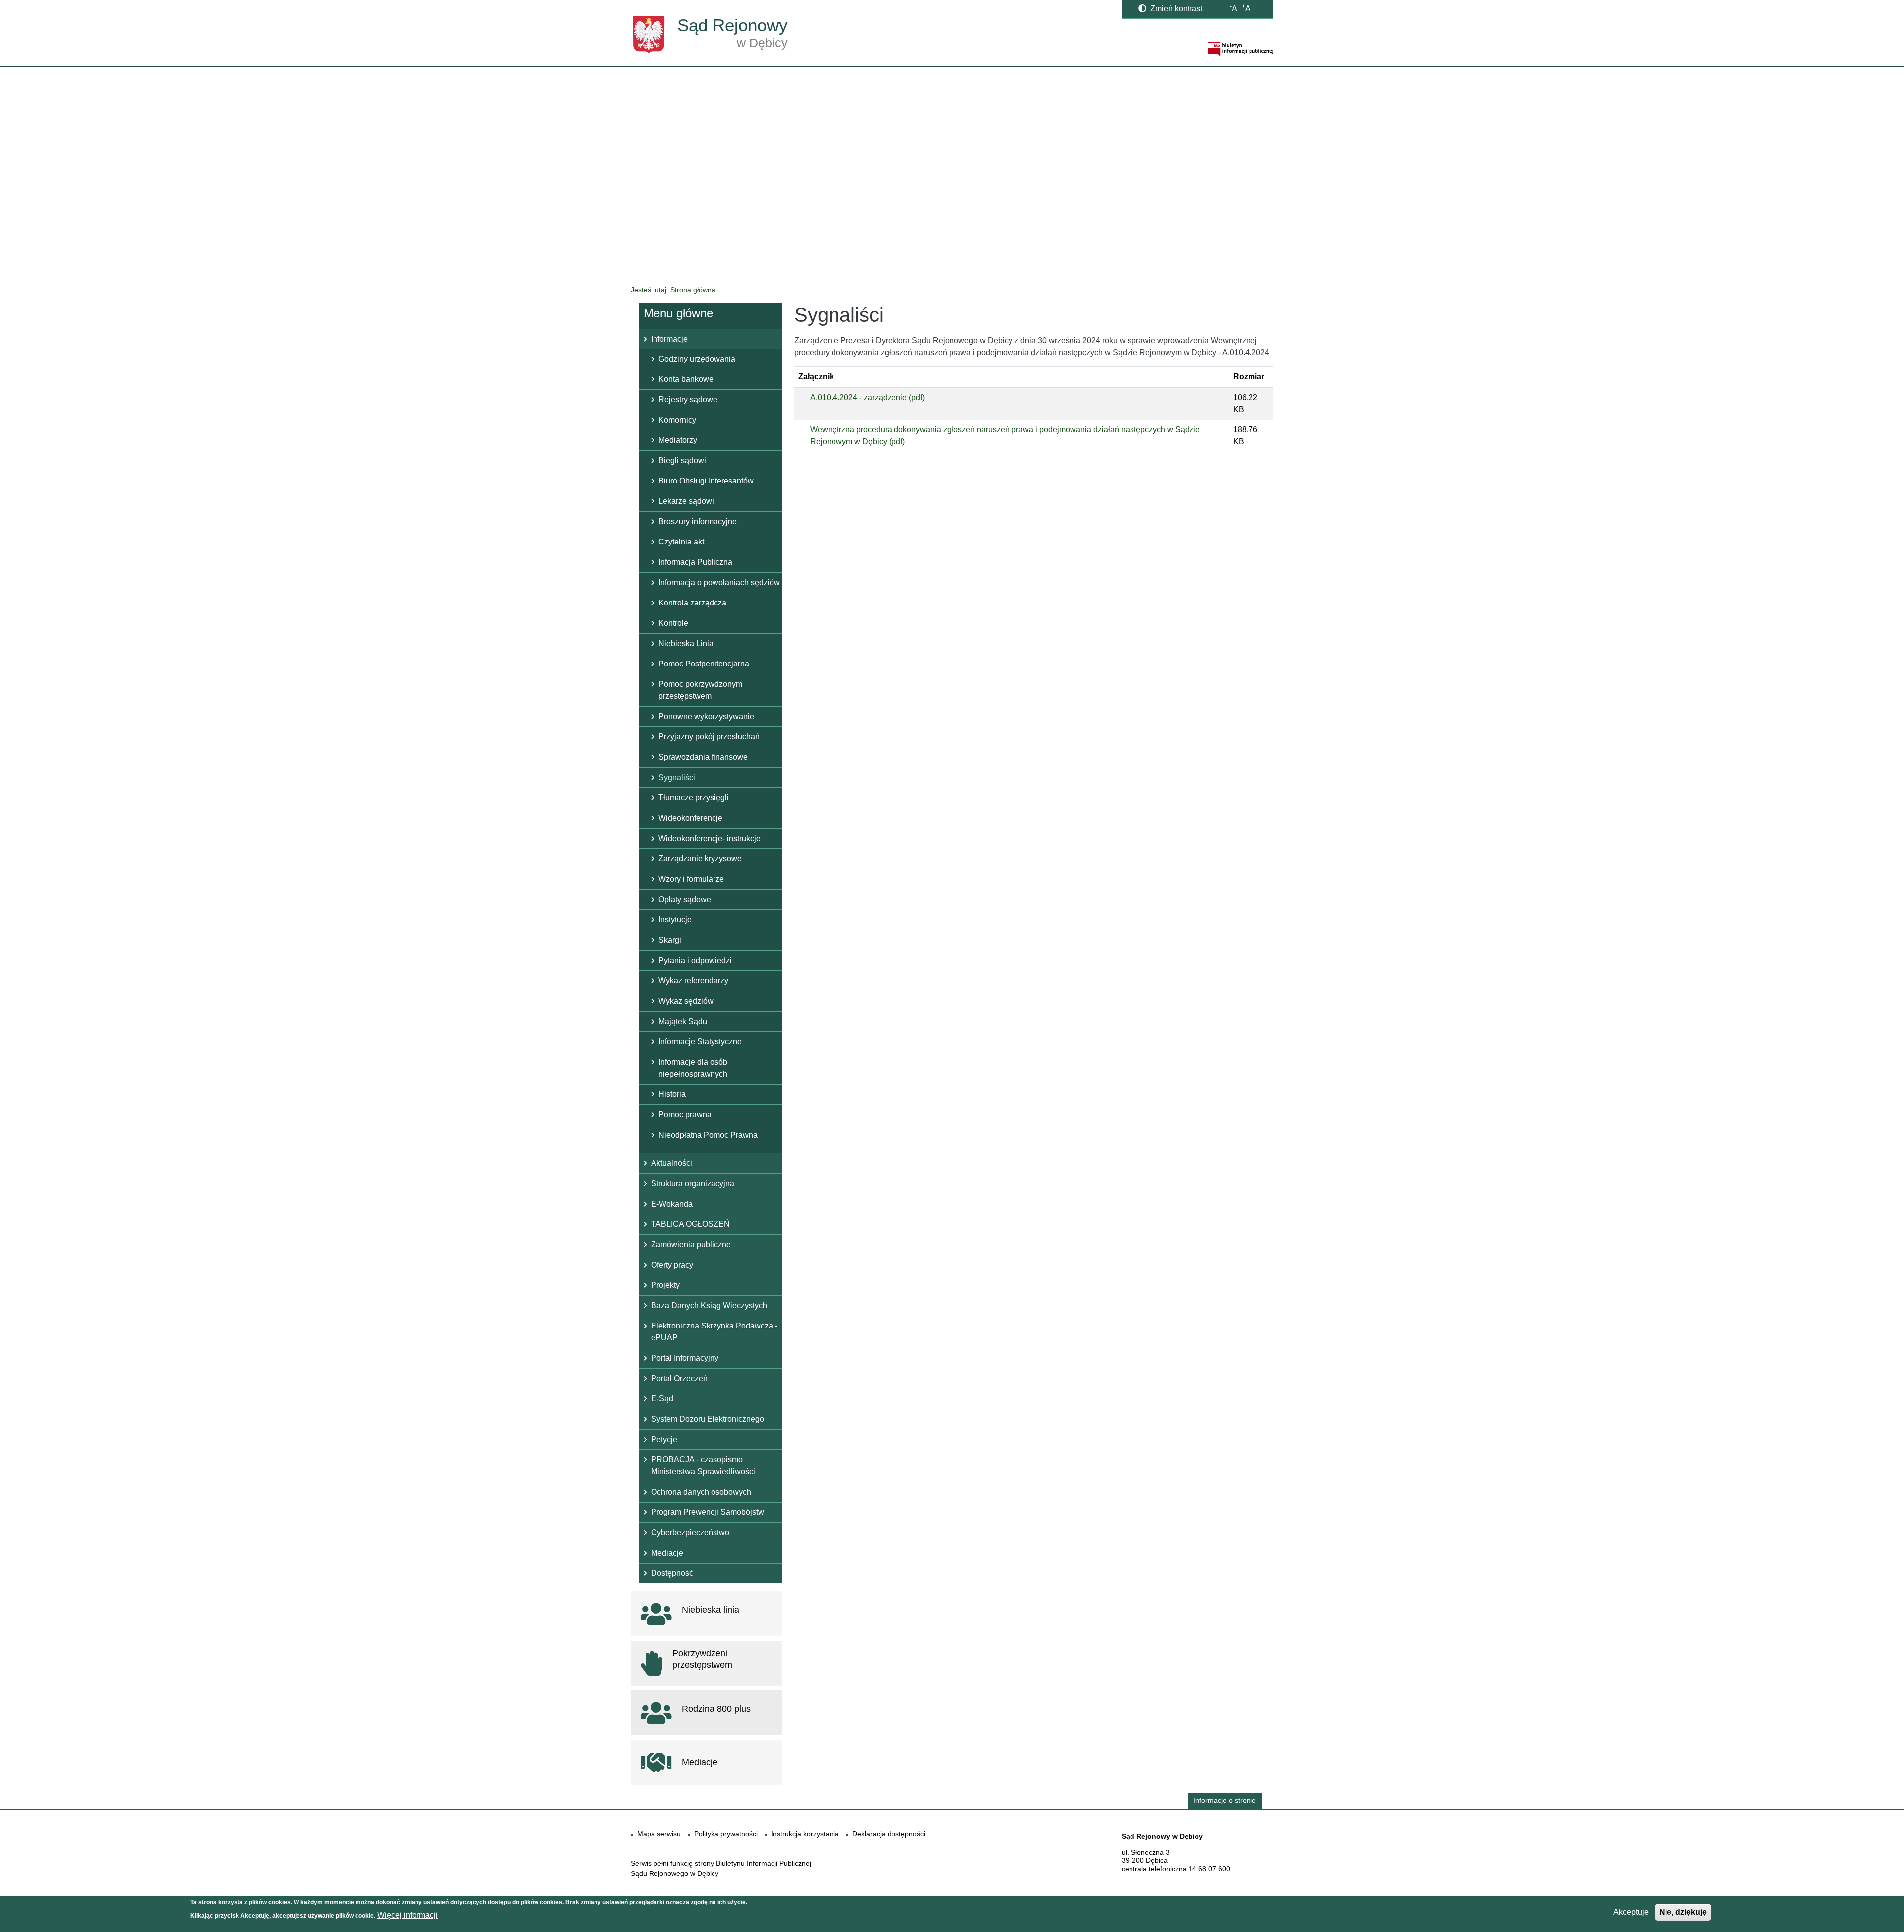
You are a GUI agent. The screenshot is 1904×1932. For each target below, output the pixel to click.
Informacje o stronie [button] (1225, 1800)
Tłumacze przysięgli (694, 798)
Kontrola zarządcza (692, 603)
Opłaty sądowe (685, 899)
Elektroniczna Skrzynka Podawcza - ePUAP (714, 1332)
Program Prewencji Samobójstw (708, 1512)
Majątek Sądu (683, 1021)
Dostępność (672, 1573)
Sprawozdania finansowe (703, 757)
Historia (672, 1094)
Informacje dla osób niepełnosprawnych (693, 1068)
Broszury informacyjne (698, 521)
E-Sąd (662, 1399)
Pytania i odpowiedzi (695, 960)
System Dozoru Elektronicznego (708, 1419)
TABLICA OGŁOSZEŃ (690, 1224)
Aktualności (672, 1163)
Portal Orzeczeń (679, 1378)
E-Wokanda (672, 1204)
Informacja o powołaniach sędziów (719, 582)
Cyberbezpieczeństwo (690, 1533)
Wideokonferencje (690, 818)
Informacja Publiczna (695, 562)
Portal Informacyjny (685, 1358)
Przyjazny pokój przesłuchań (709, 737)
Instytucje (675, 920)
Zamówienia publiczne (691, 1244)
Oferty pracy (672, 1265)
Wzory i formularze (691, 879)
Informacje (669, 339)
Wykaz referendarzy (693, 981)
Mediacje (667, 1553)
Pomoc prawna (685, 1115)
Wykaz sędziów (686, 1001)
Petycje (664, 1439)
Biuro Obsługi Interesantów (706, 481)
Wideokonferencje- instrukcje (710, 838)
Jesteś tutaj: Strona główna (673, 290)
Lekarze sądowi (686, 501)
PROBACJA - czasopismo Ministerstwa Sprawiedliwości (703, 1466)
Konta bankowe (686, 379)
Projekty (665, 1285)
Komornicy (677, 420)
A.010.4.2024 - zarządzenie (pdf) (867, 397)
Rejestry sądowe (688, 399)
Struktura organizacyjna (693, 1183)
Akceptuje (1631, 1912)
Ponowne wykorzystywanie (706, 716)
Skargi (670, 940)
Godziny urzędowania (697, 359)
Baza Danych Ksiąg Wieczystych (709, 1305)
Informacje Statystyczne (700, 1042)
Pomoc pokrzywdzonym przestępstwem (700, 690)
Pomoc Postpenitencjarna (704, 664)
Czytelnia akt (681, 542)
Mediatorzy (678, 440)
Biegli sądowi (682, 460)
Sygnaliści (677, 777)
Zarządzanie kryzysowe (700, 859)
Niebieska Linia (686, 643)
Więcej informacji (408, 1915)
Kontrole (673, 623)
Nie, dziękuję (1683, 1912)
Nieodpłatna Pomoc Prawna (708, 1135)
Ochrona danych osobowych (701, 1492)
